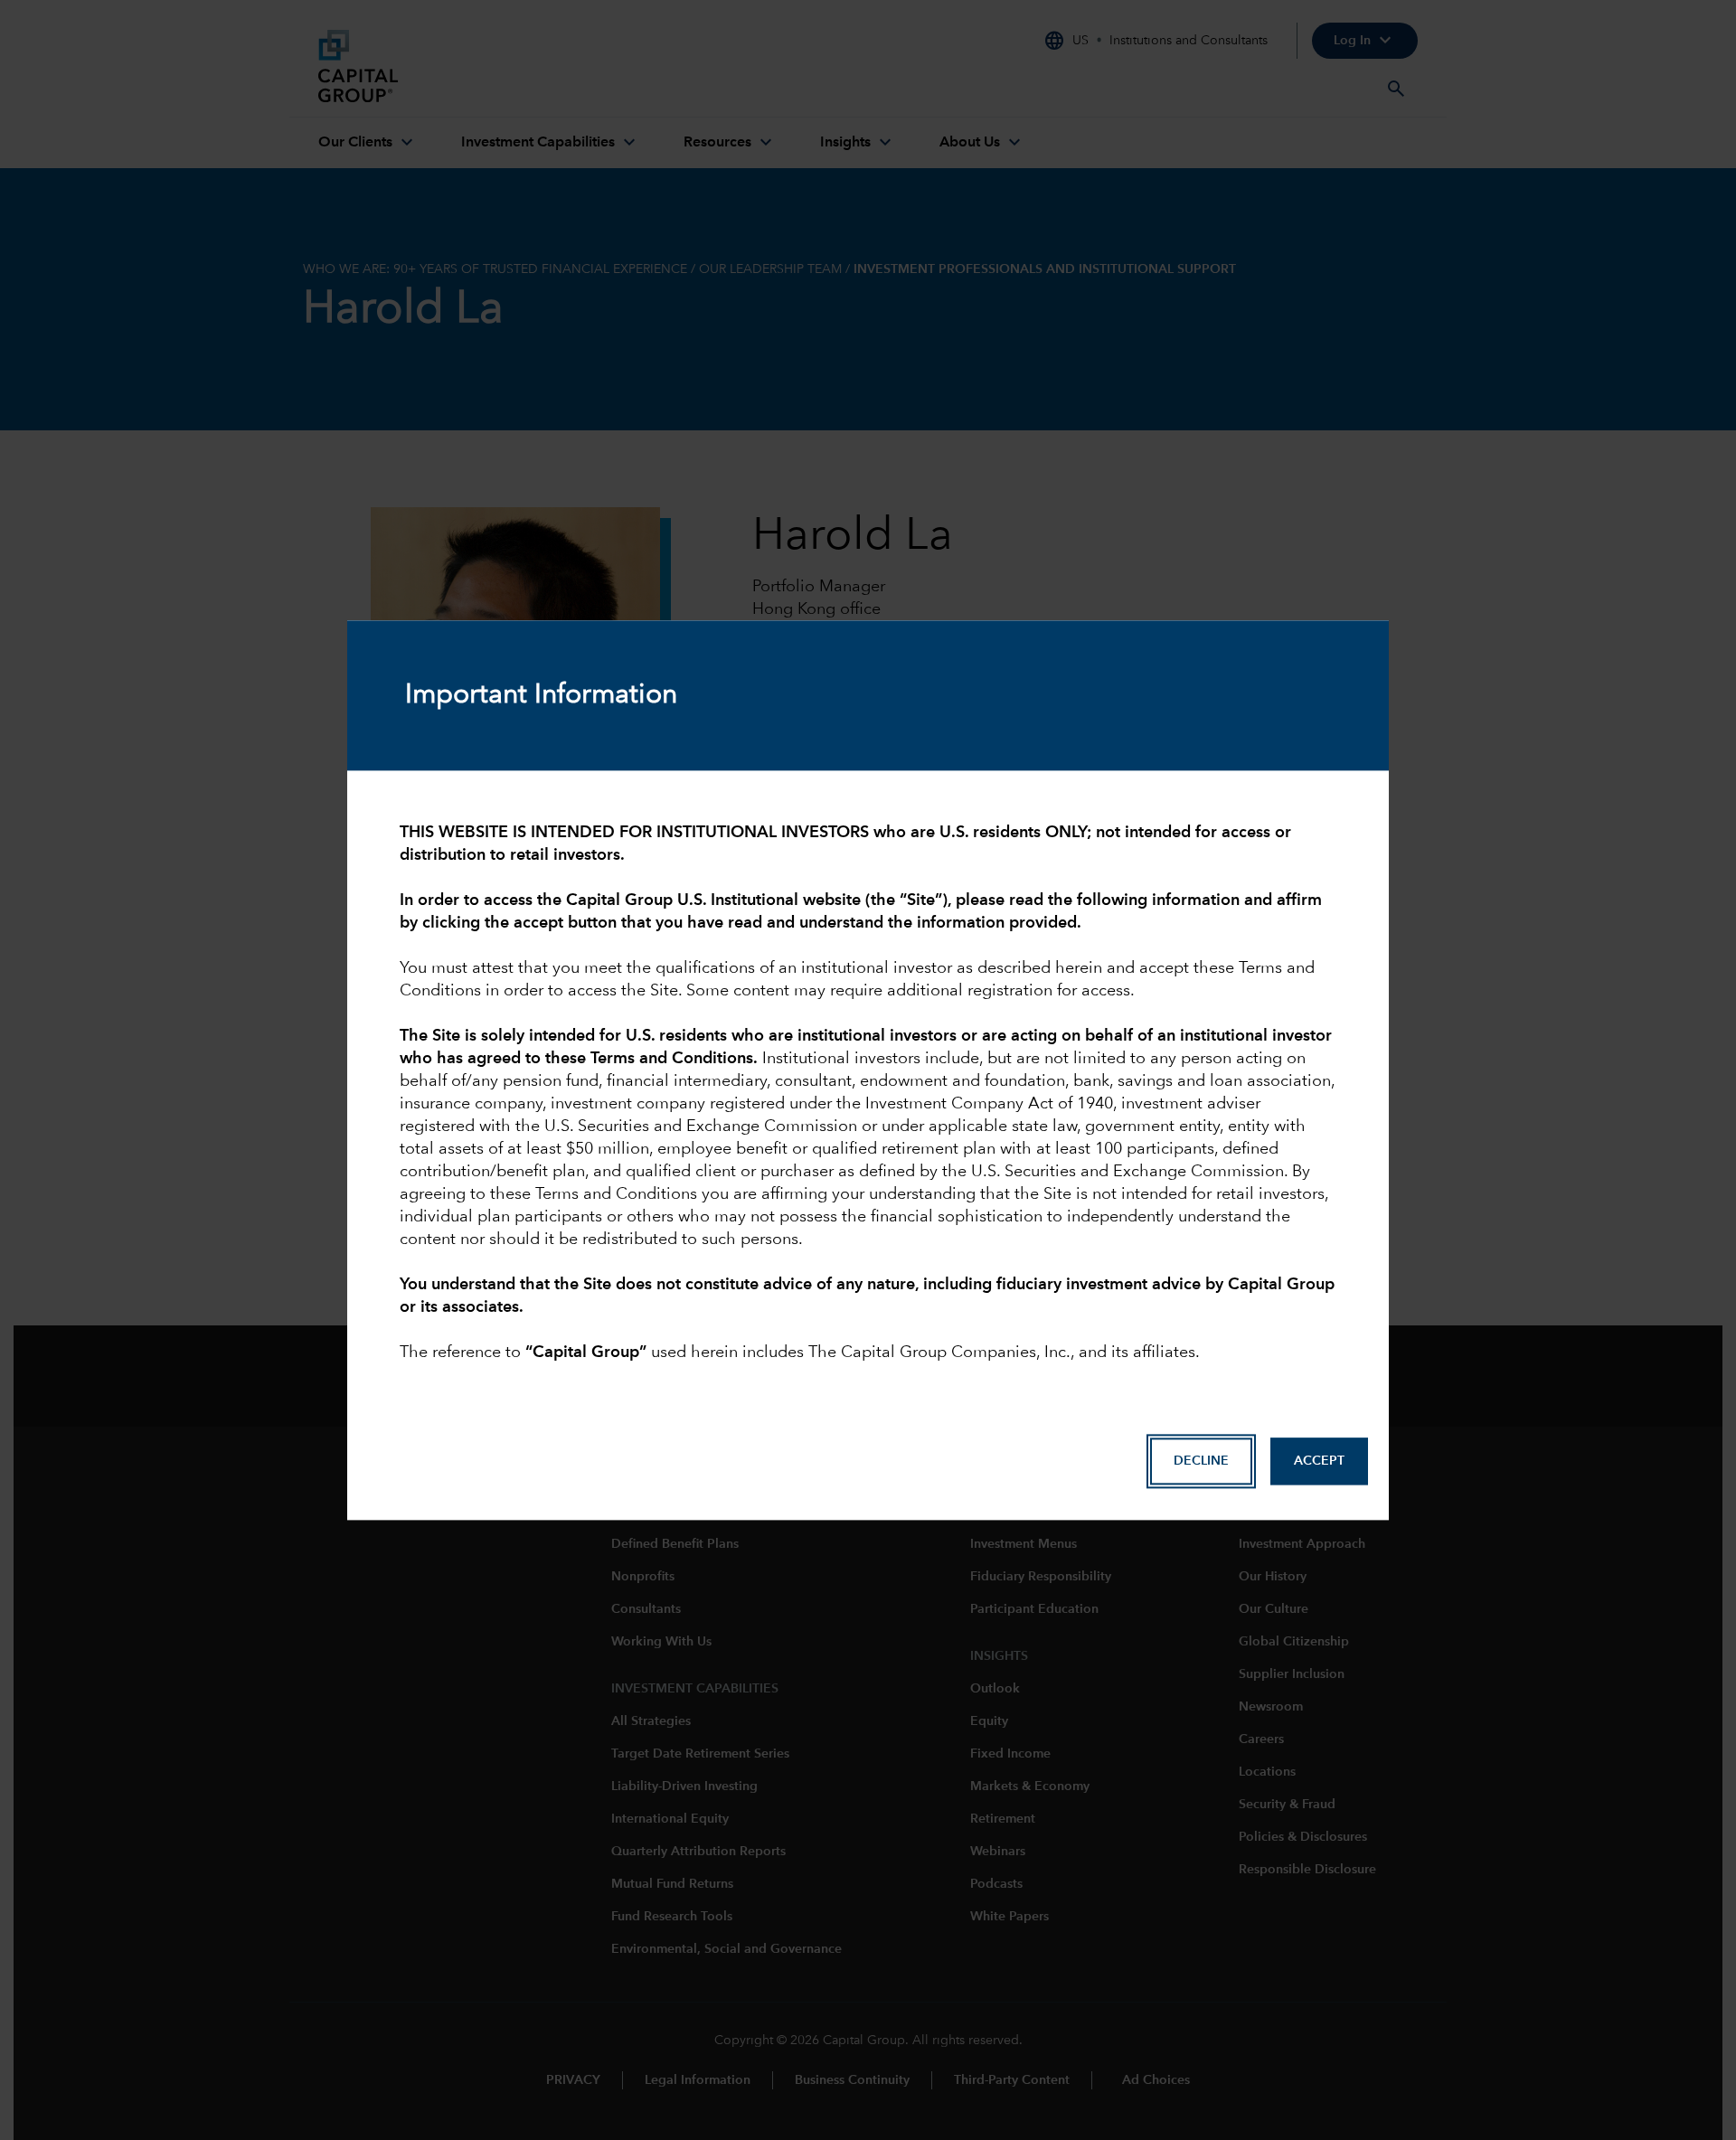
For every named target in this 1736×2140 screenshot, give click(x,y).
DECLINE (1201, 1461)
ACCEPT (1319, 1461)
